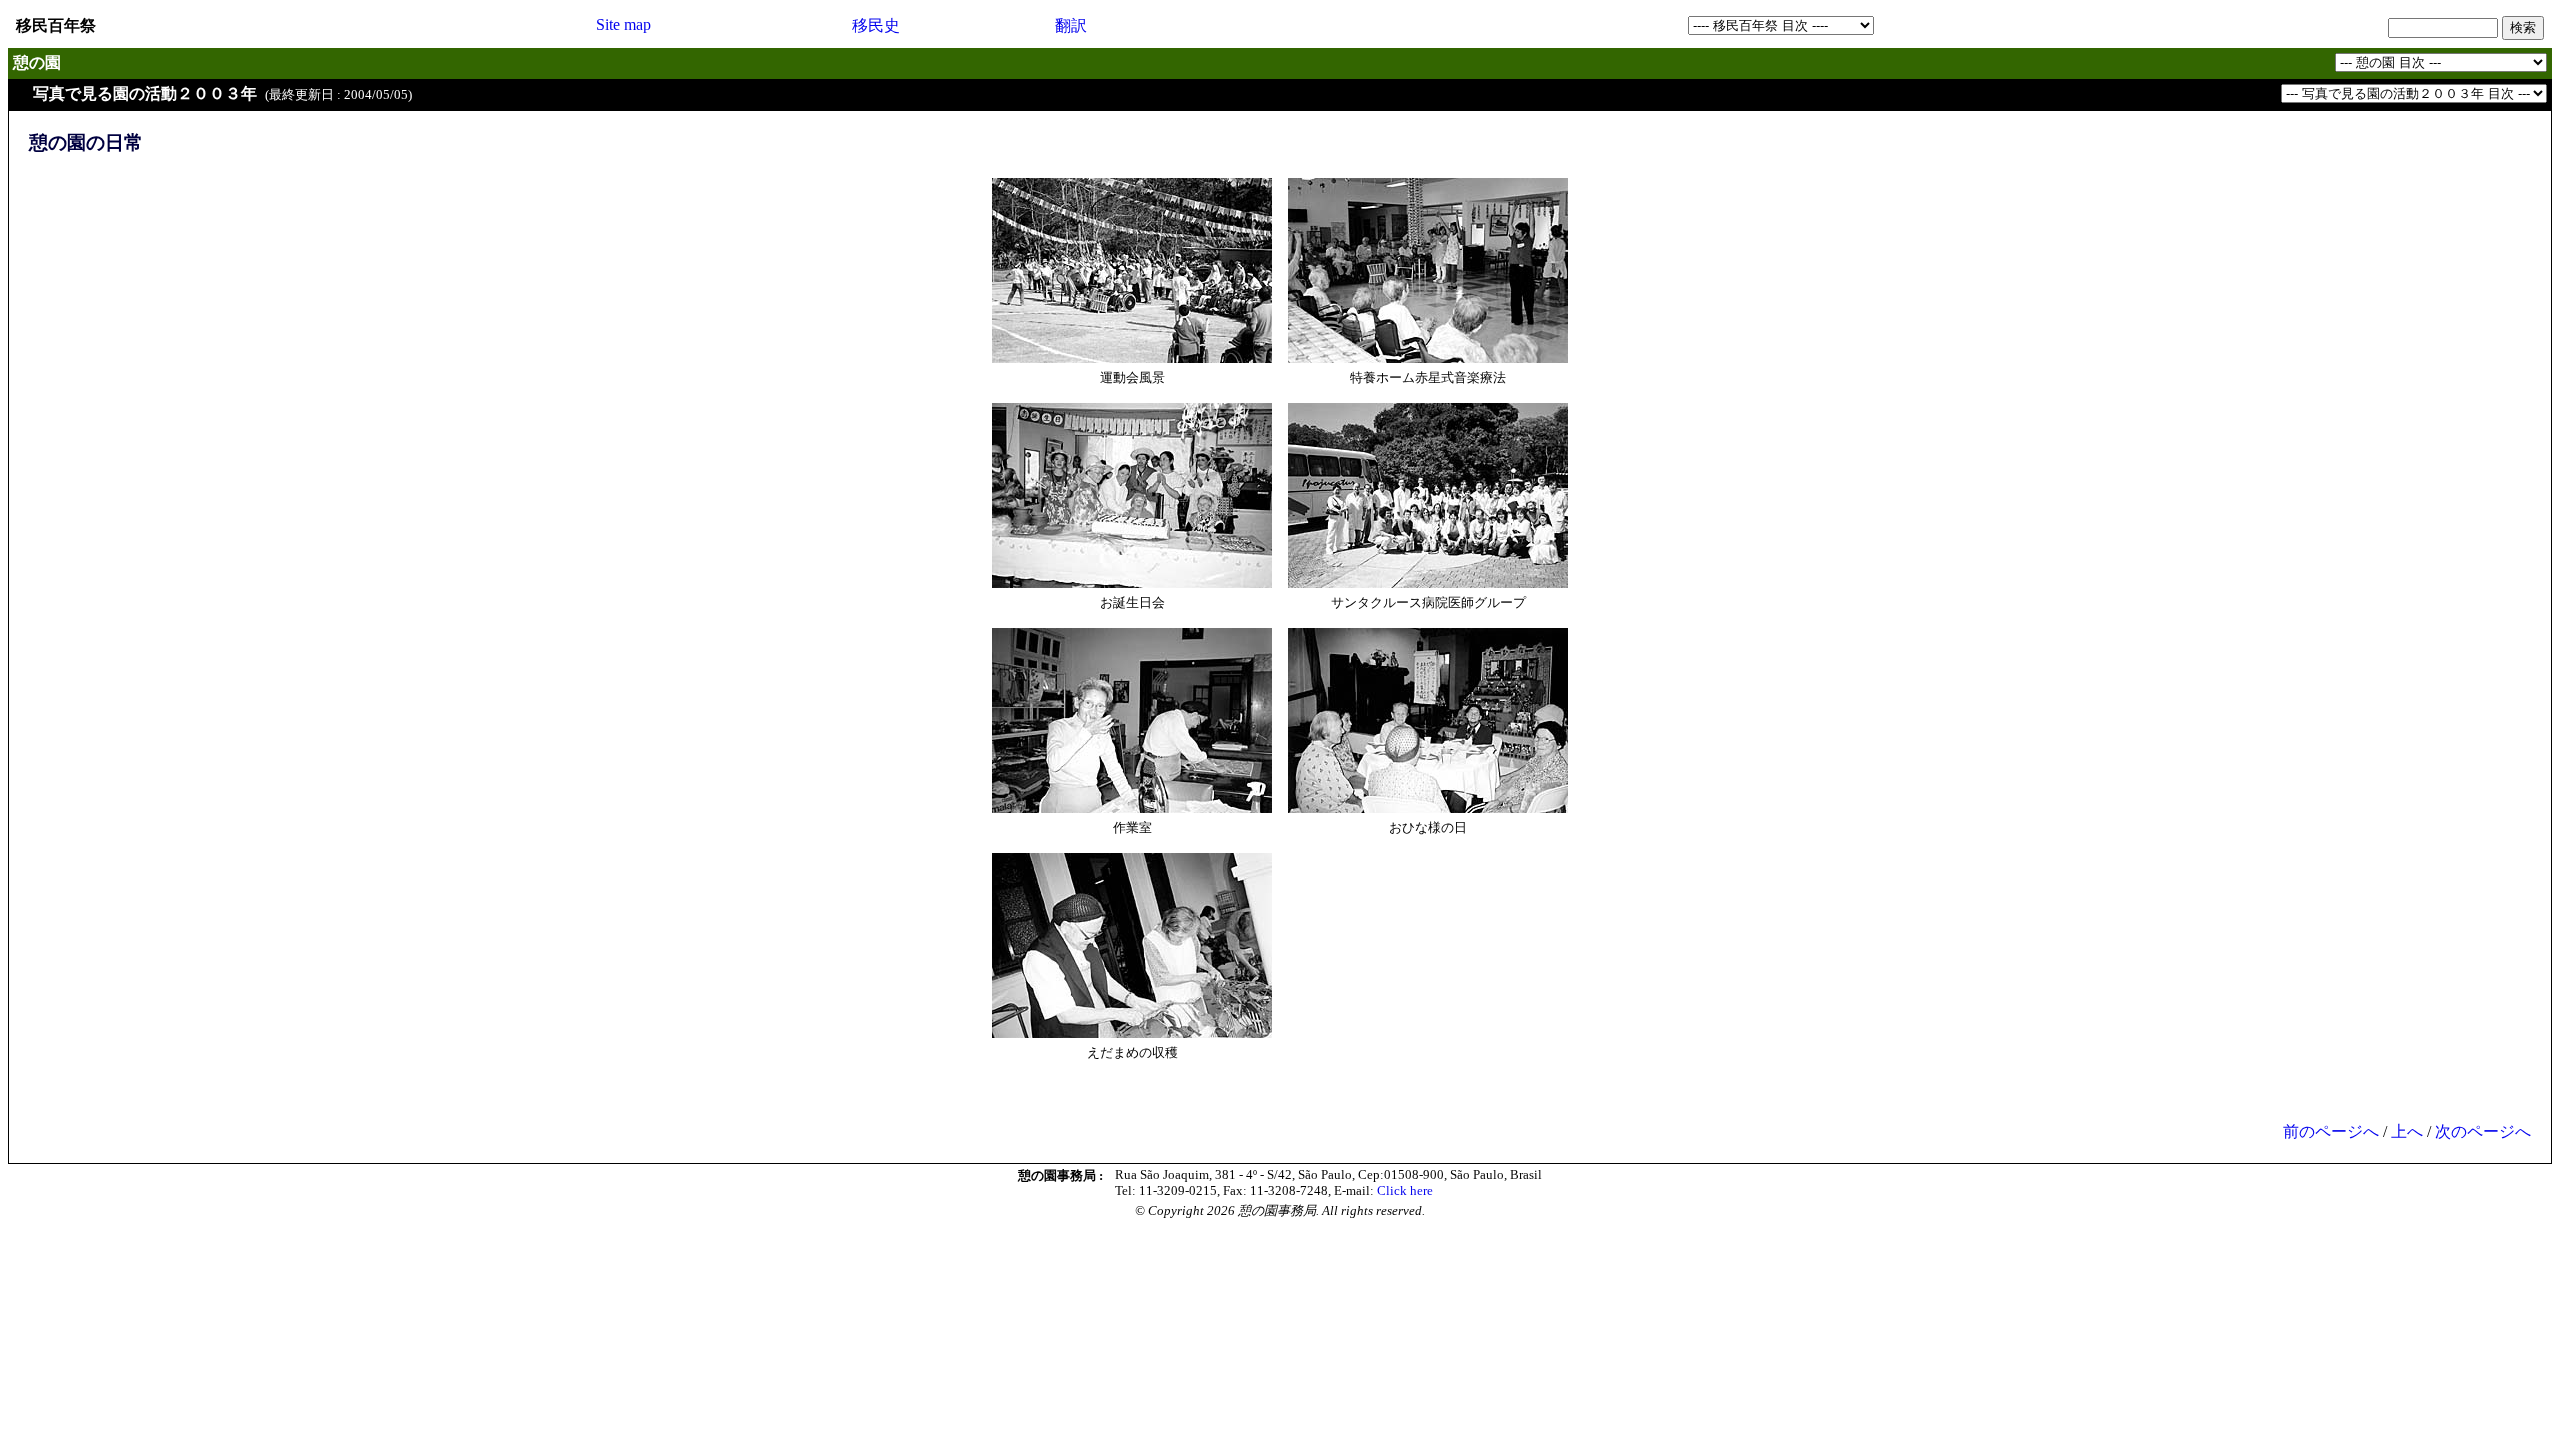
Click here (1405, 1190)
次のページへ (2483, 1131)
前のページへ (2331, 1131)
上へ (2407, 1131)
